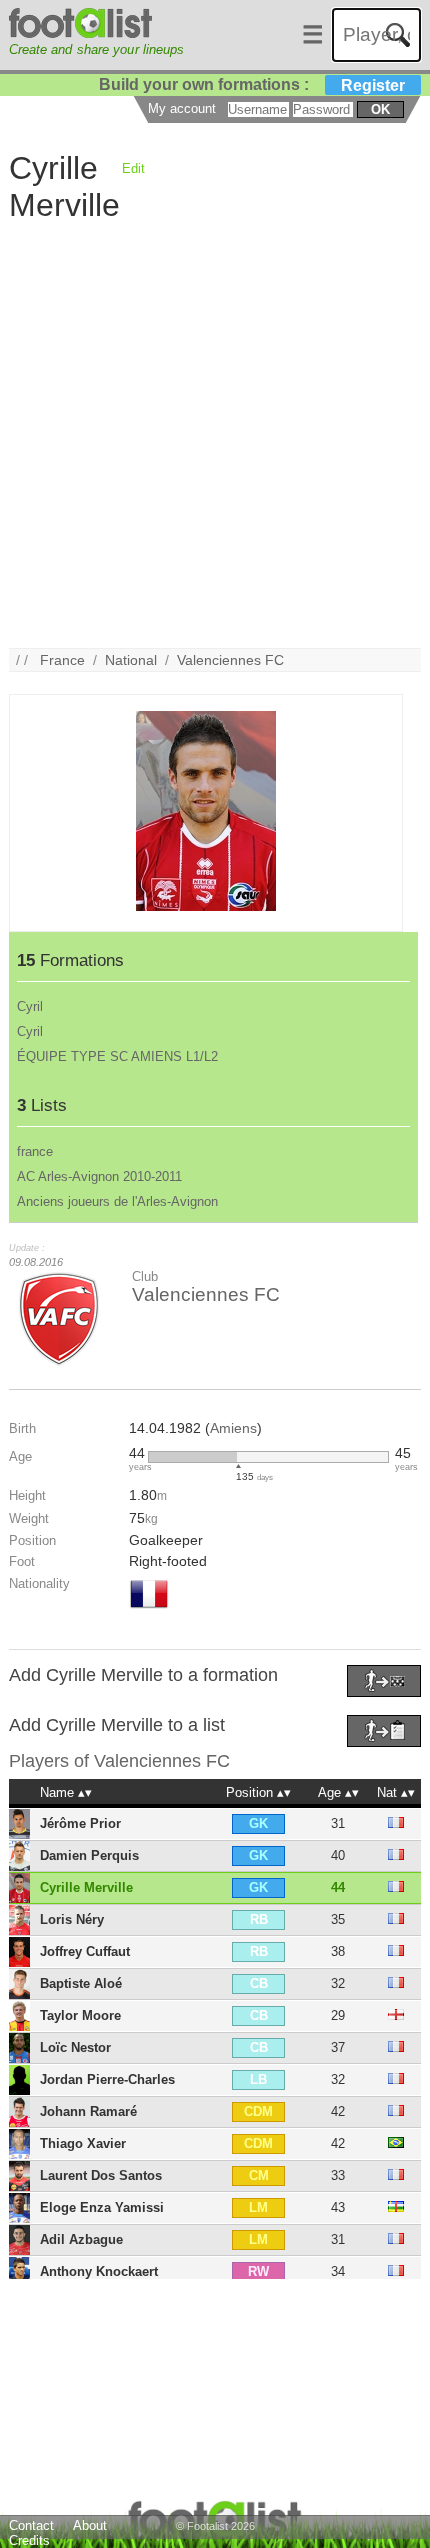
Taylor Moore (80, 2015)
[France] (149, 1610)
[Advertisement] (215, 433)
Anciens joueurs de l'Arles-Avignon (117, 1201)
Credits (29, 2540)
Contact (31, 2525)
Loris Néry (72, 1919)
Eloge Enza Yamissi (102, 2207)
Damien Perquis (89, 1855)
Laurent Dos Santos (101, 2175)
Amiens (233, 1428)
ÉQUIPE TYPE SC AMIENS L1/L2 (117, 1056)
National (131, 660)
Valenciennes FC (230, 660)
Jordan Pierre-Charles (107, 2079)
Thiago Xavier (83, 2143)
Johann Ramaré (88, 2111)
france (35, 1151)
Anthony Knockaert (99, 2271)
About (90, 2525)
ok (380, 109)
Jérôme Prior (80, 1823)
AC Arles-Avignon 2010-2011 (99, 1176)
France (62, 660)
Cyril (30, 1006)
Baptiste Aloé (81, 1983)
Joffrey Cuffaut (85, 1951)
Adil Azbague (81, 2239)
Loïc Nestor (75, 2047)
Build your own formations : (252, 84)
